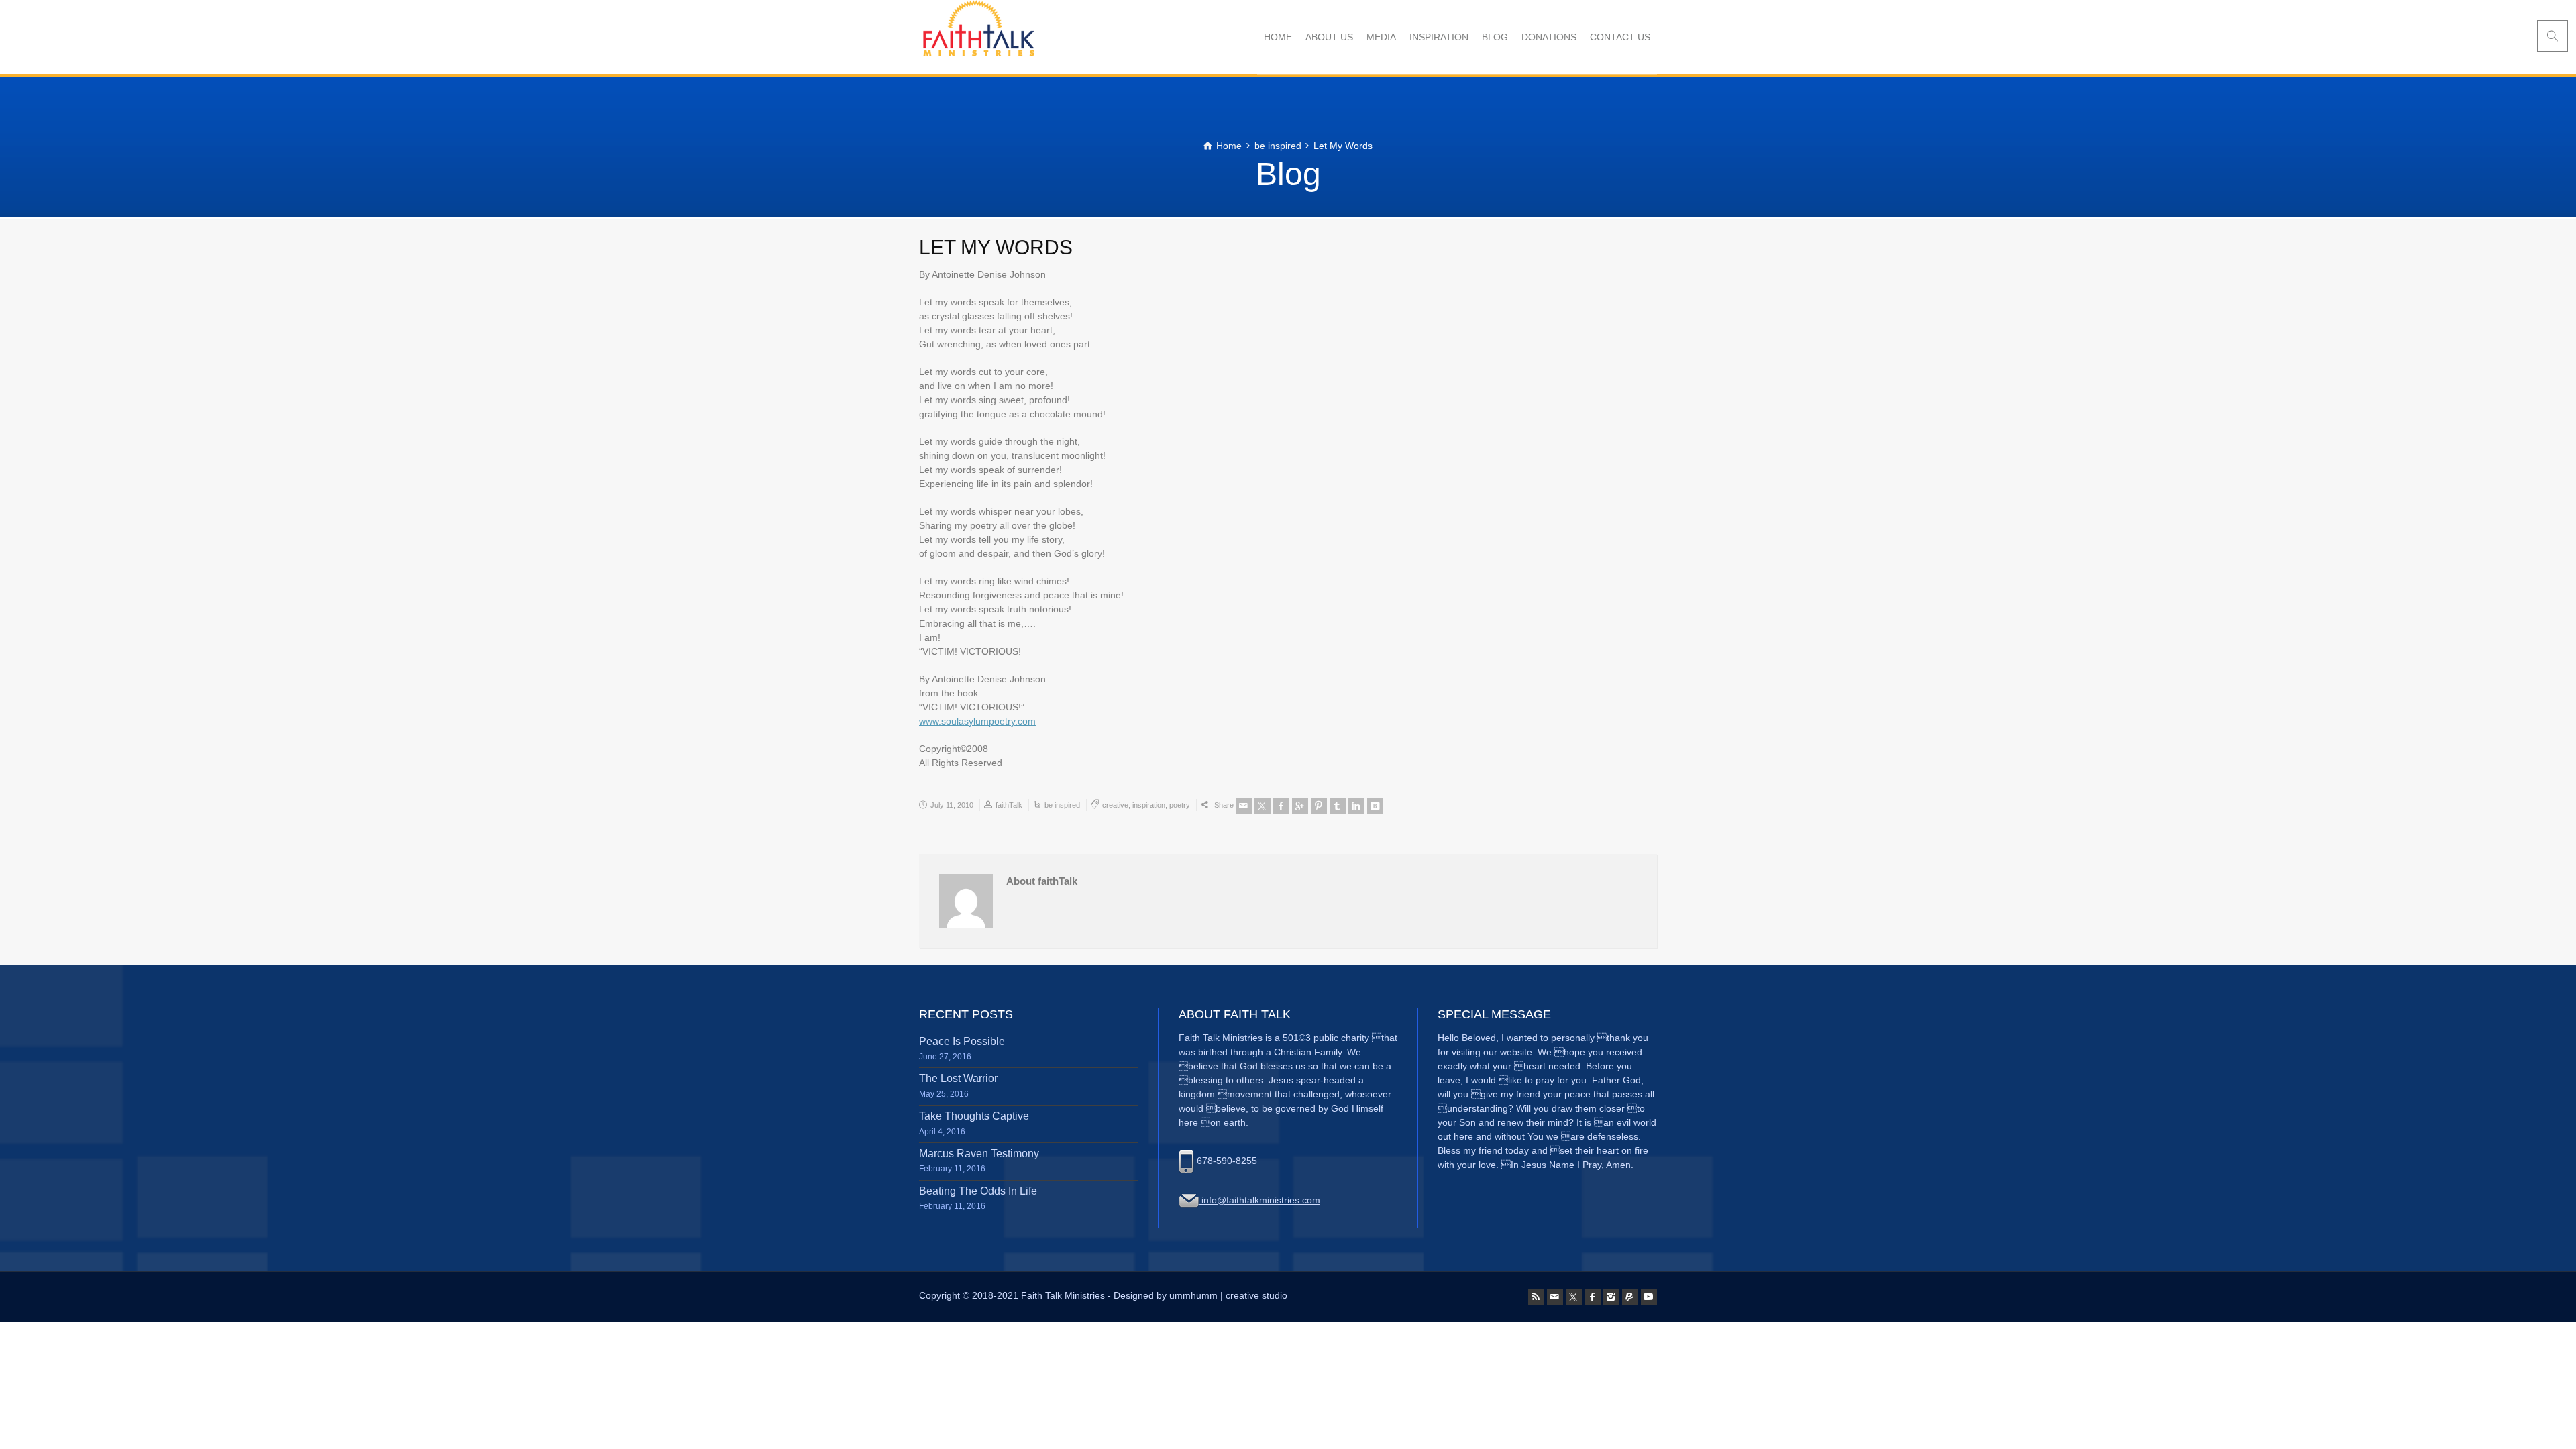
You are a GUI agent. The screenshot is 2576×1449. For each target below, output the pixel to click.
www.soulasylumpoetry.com (977, 721)
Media (1381, 37)
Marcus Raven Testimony (979, 1153)
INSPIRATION (1439, 37)
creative (1115, 805)
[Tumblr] (1338, 806)
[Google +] (1300, 806)
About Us (1329, 37)
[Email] (1244, 806)
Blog (1495, 37)
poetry (1180, 805)
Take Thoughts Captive (974, 1116)
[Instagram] (1611, 1297)
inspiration (1149, 805)
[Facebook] (1281, 806)
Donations (1549, 37)
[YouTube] (1649, 1297)
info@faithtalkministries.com (1259, 1200)
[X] (1263, 806)
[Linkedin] (1356, 806)
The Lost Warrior (958, 1078)
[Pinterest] (1319, 806)
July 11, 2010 (952, 805)
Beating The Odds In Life (978, 1191)
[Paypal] (1630, 1297)
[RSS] (1536, 1297)
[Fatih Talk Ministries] (977, 37)
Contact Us (1620, 37)
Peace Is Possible (962, 1041)
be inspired (1062, 805)
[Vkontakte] (1375, 806)
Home (1278, 37)
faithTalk (1009, 805)
